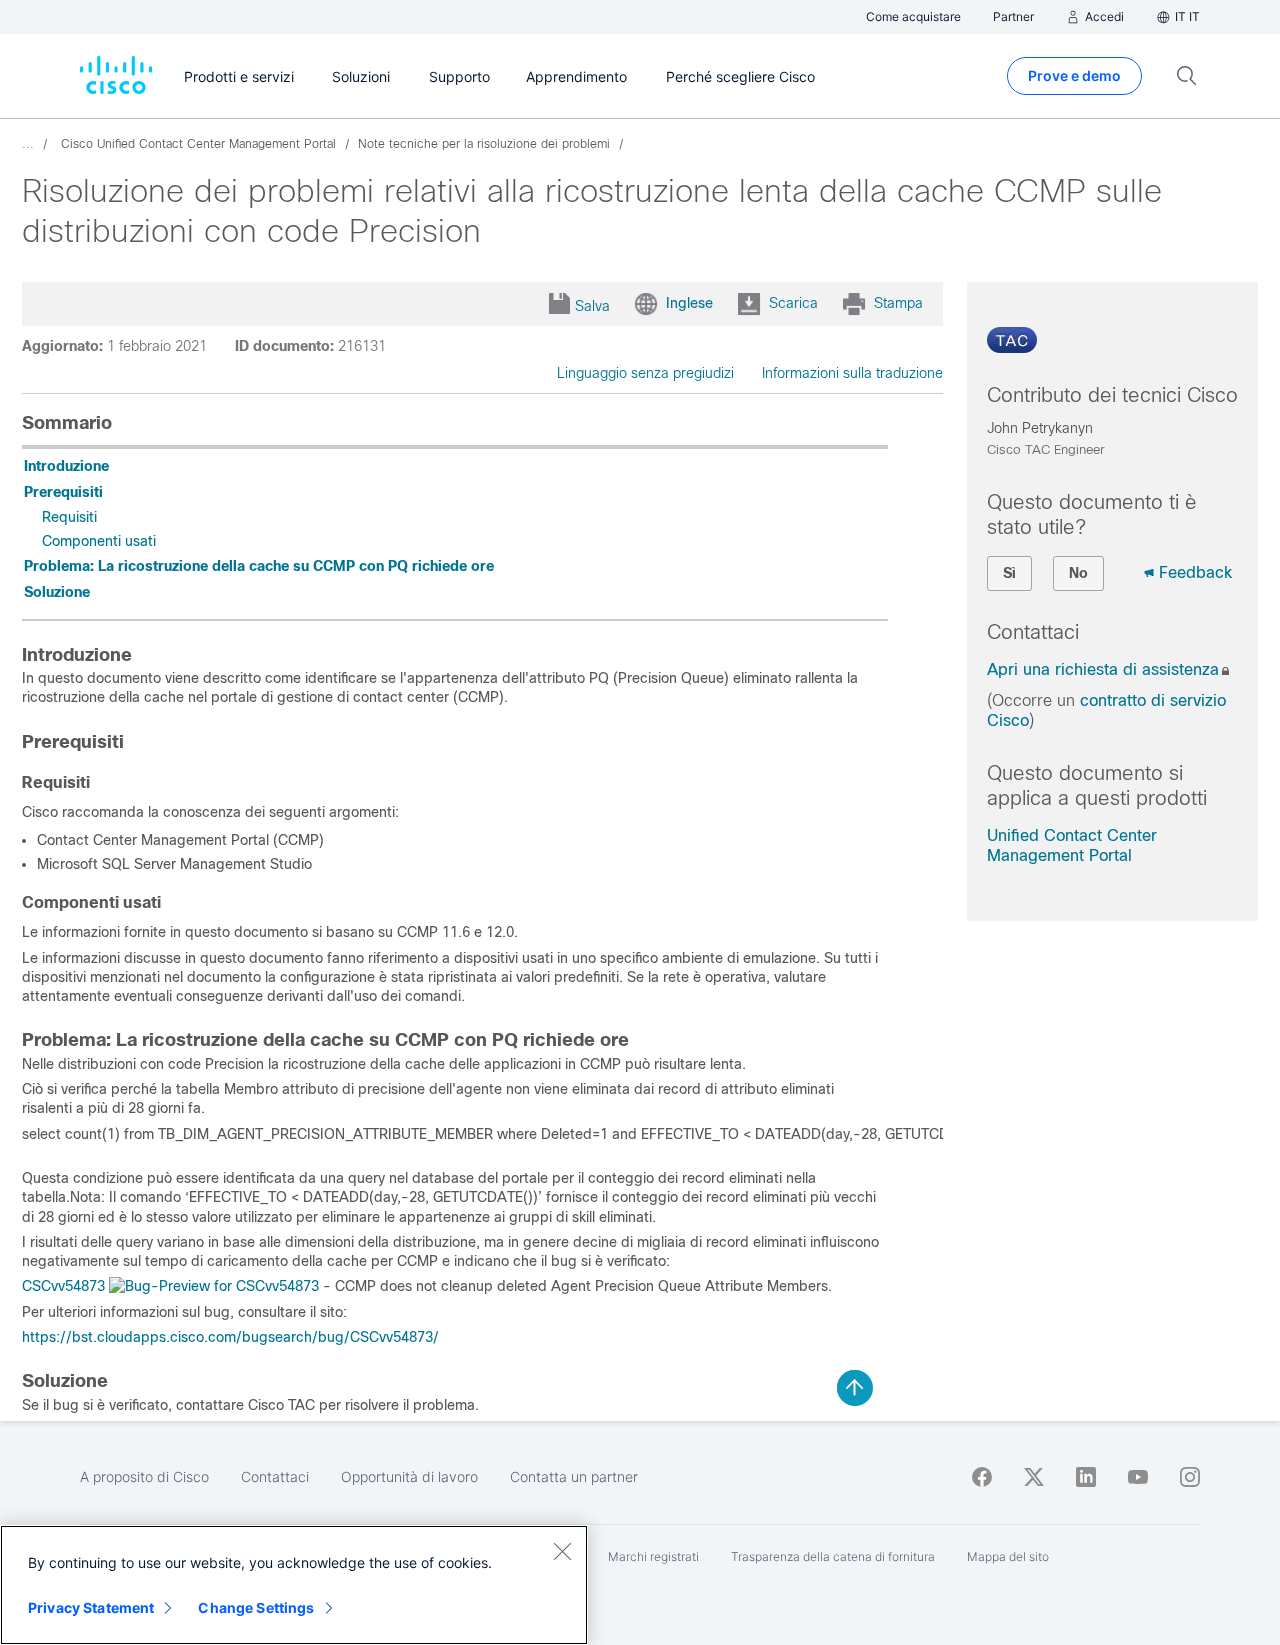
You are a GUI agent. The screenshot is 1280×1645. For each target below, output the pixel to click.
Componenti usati (99, 541)
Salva (592, 306)
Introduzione (66, 466)
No (1078, 573)
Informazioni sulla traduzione (852, 373)
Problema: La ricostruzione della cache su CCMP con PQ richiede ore (259, 566)
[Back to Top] (855, 1388)
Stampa (898, 303)
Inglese (689, 303)
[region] (294, 1585)
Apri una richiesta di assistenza (1103, 669)
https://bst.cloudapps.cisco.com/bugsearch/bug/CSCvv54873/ (230, 1337)
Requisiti (69, 517)
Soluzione (57, 592)
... (28, 144)
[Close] (562, 1551)
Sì (1009, 573)
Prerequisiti (63, 492)
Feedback (1195, 572)
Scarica (793, 303)
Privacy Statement (91, 1607)
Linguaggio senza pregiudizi (645, 373)
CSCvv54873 (63, 1286)
